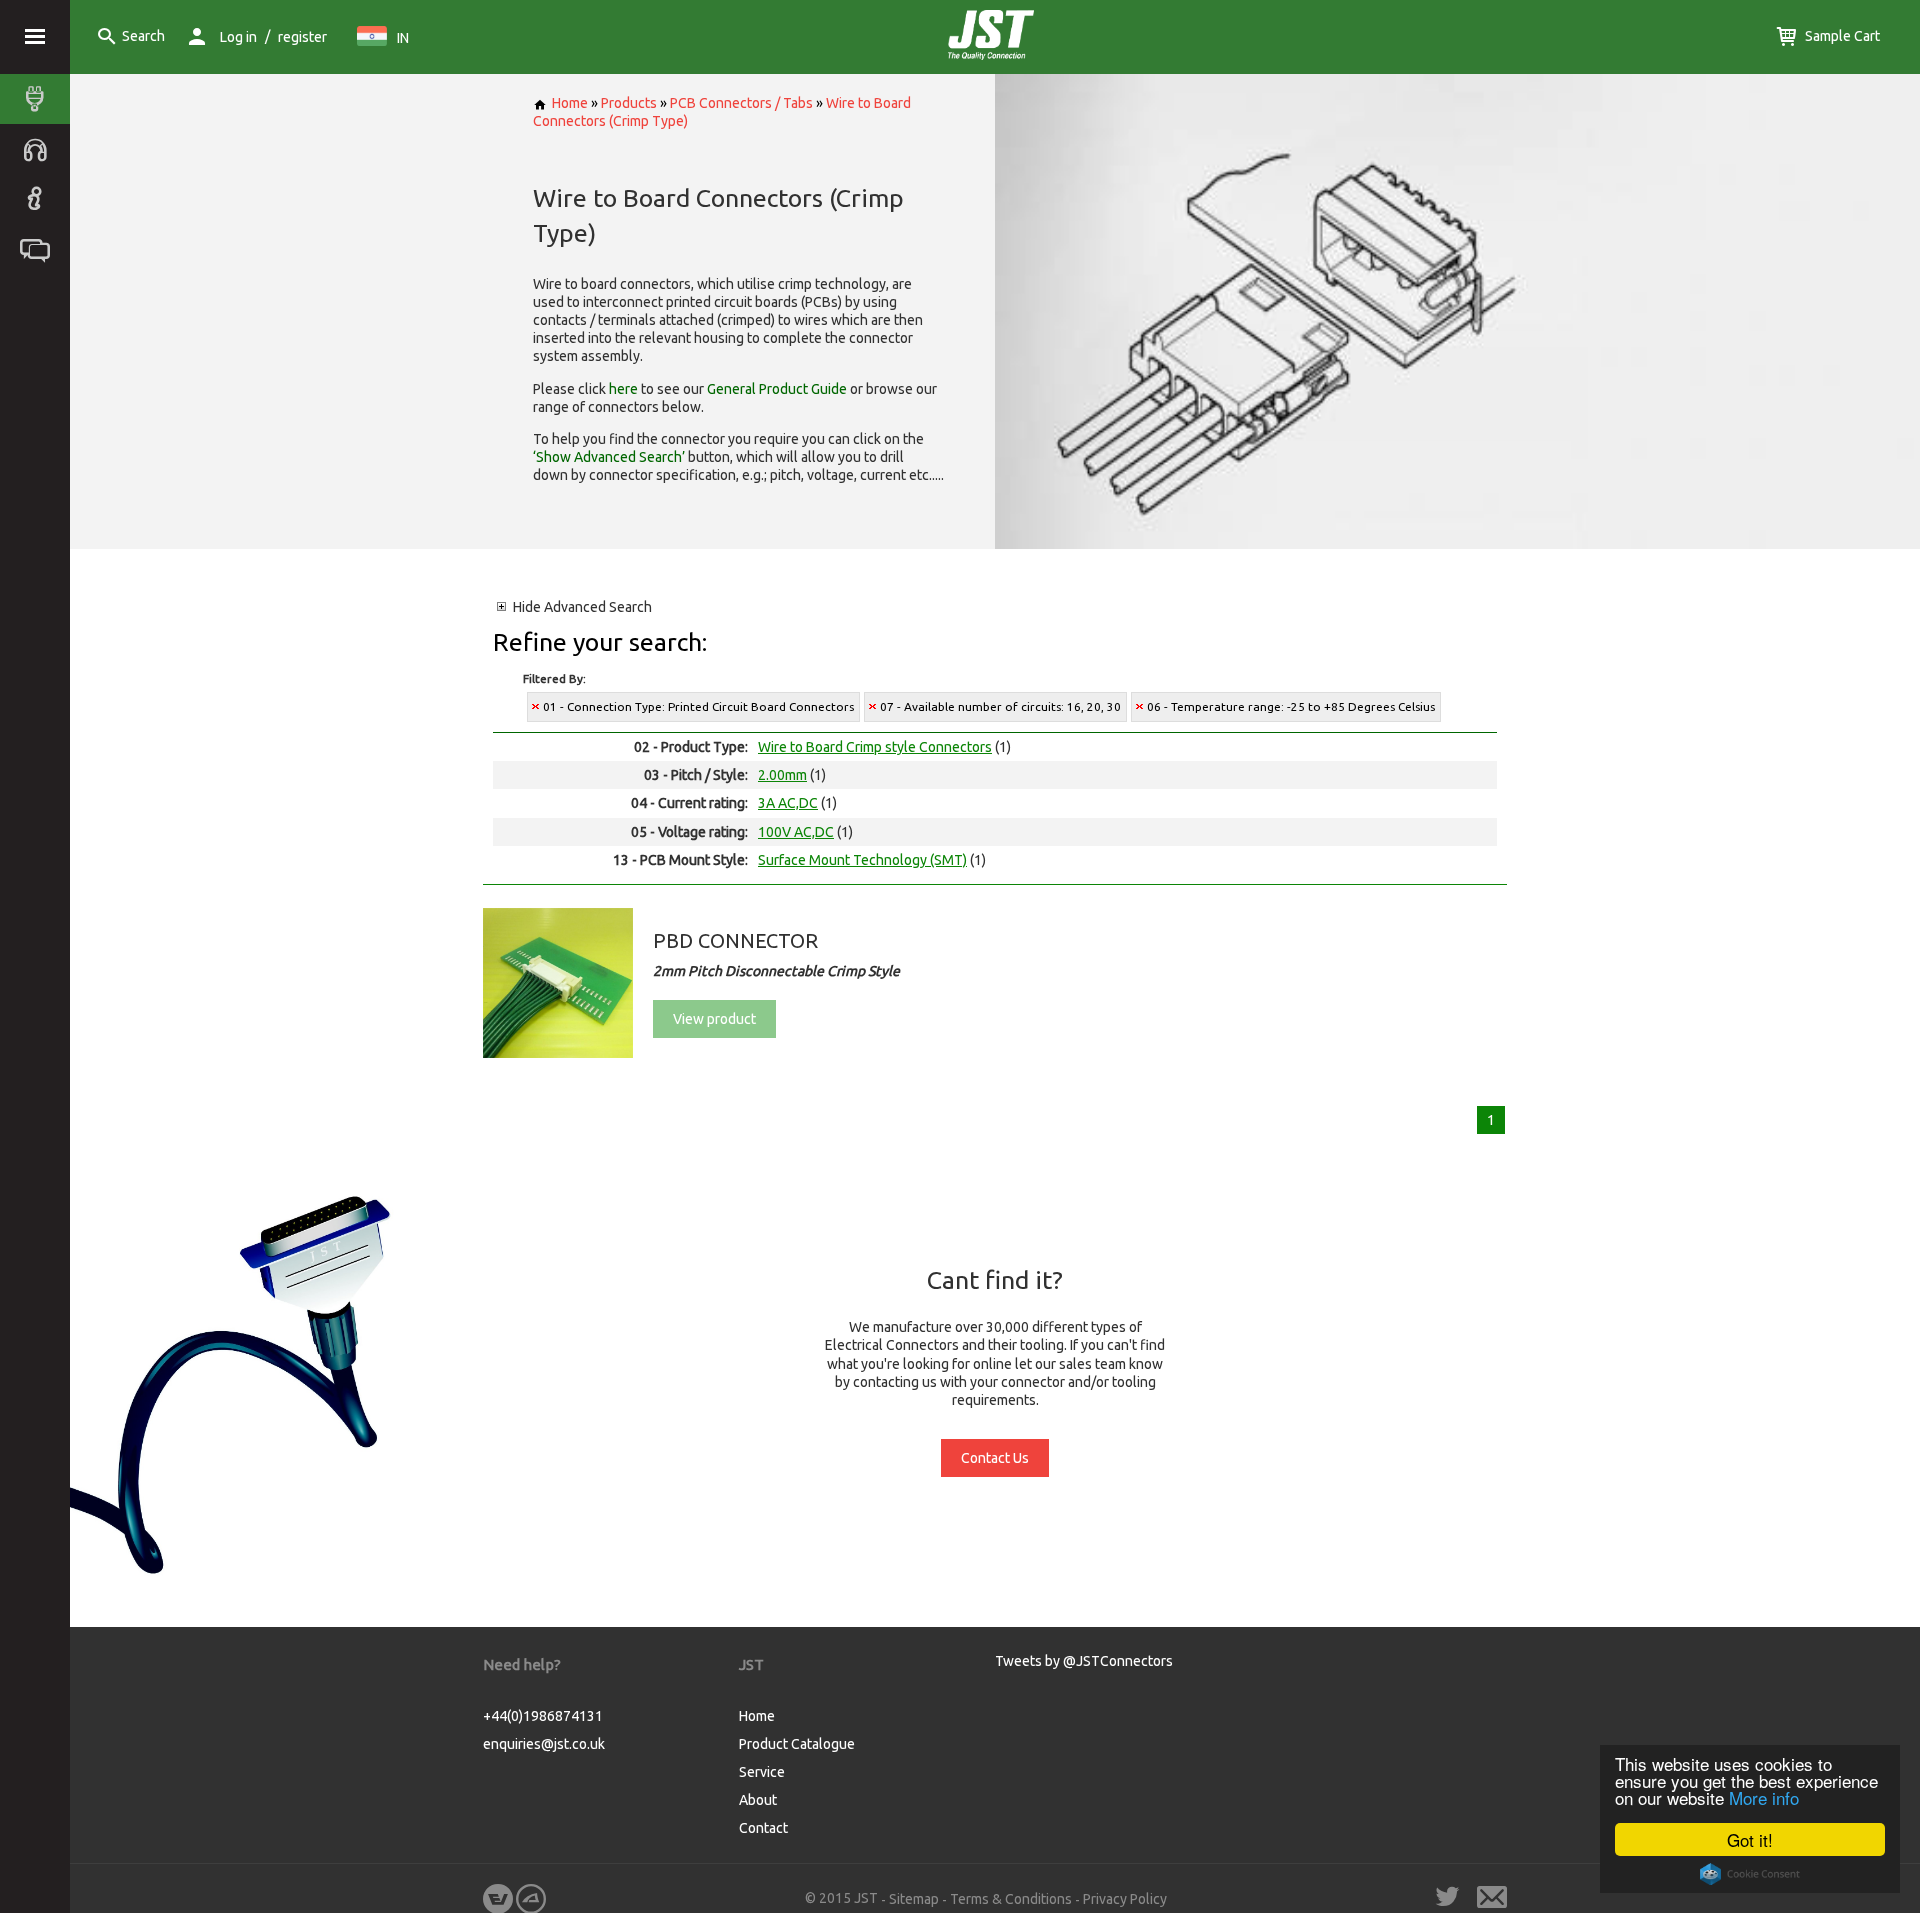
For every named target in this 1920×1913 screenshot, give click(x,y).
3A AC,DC (788, 803)
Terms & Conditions (1011, 1899)
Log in (238, 37)
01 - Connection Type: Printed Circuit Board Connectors (698, 706)
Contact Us (995, 1458)
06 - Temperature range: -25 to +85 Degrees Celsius (1291, 706)
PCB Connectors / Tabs (741, 103)
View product (714, 1019)
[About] (40, 199)
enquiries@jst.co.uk (544, 1744)
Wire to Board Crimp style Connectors (875, 747)
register (302, 37)
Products (629, 103)
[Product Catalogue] (40, 99)
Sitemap (914, 1899)
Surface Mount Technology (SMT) (862, 860)
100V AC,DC (796, 832)
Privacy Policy (1125, 1899)
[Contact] (40, 249)
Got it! (1750, 1839)
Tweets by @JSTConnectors (1084, 1661)
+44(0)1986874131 (543, 1716)
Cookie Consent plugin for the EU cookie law (1750, 1874)
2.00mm (782, 775)
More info (1764, 1797)
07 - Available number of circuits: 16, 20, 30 (1000, 706)
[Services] (40, 149)
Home (570, 103)
